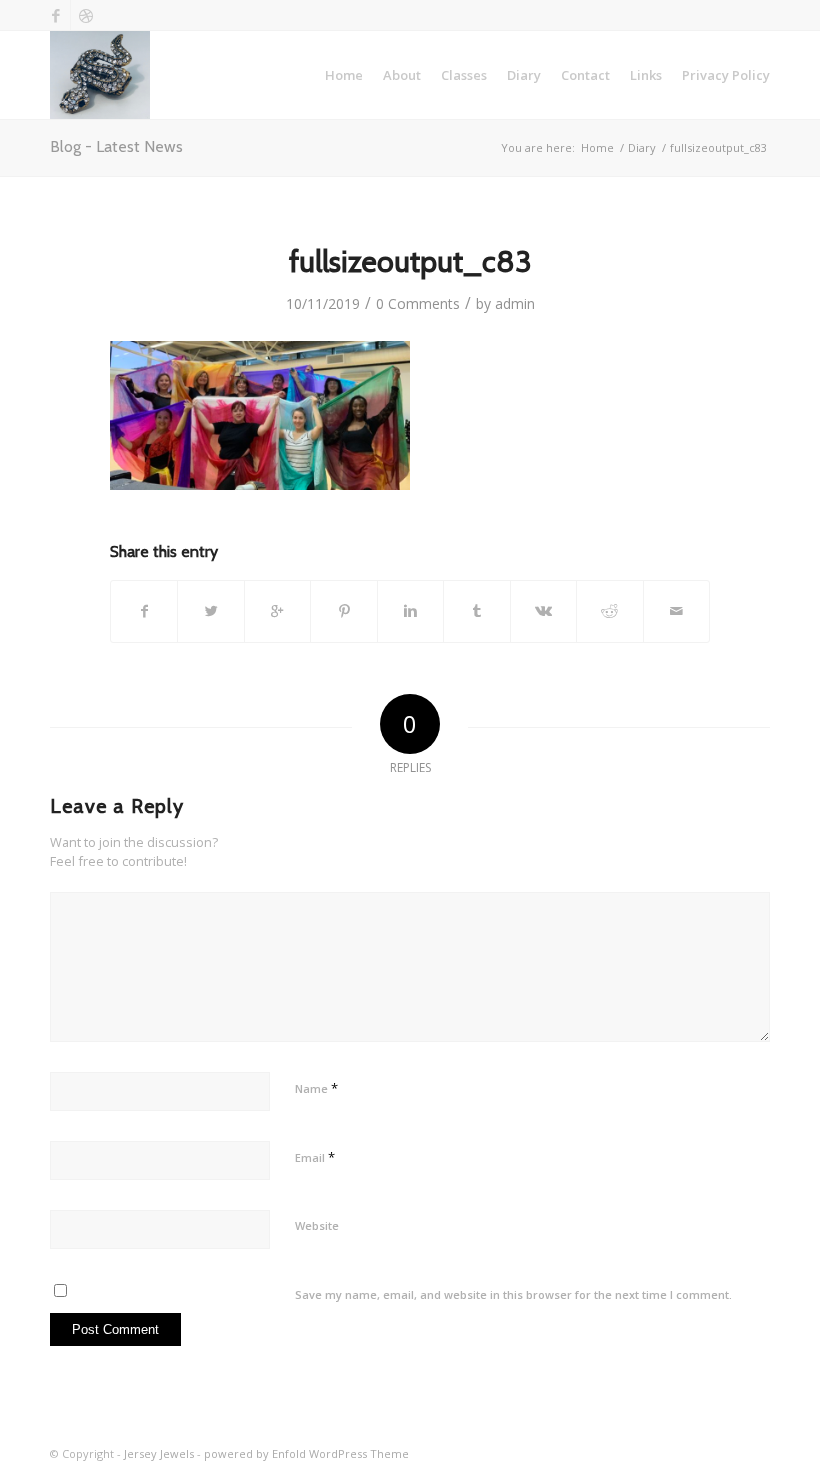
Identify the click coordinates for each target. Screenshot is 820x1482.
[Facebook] (55, 15)
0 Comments (418, 303)
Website (317, 1225)
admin (515, 303)
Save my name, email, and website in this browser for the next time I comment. (513, 1294)
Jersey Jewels (159, 1453)
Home (597, 147)
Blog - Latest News (116, 146)
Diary (642, 147)
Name (316, 1088)
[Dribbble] (86, 15)
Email (315, 1157)
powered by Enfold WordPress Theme (306, 1453)
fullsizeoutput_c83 (410, 261)
